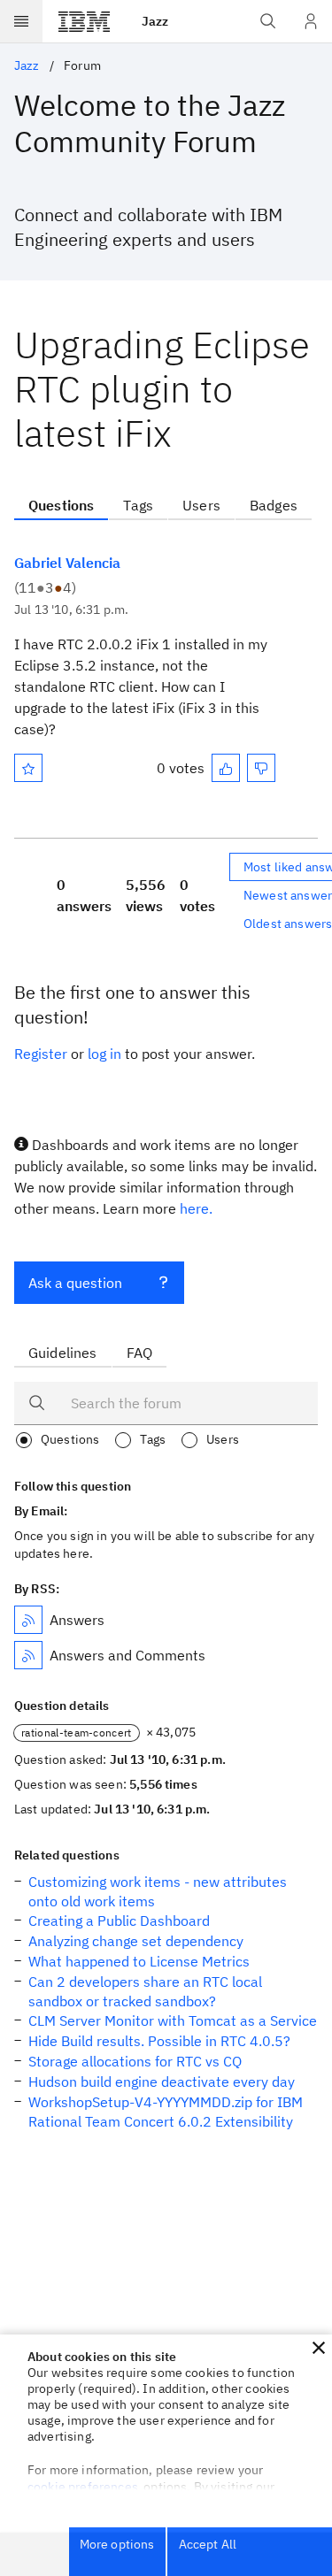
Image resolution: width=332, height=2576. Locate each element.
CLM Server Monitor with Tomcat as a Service (173, 2020)
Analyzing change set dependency (136, 1941)
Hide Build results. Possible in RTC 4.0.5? (159, 2041)
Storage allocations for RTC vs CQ (135, 2061)
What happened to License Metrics (139, 1961)
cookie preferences (83, 2487)
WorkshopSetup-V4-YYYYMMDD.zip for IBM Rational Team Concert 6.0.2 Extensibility (166, 2112)
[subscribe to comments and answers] (28, 1655)
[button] (319, 2348)
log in (104, 1054)
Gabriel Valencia (67, 563)
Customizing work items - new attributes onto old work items (158, 1891)
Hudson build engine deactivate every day (162, 2081)
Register (41, 1054)
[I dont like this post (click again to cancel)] (261, 768)
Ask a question (75, 1283)
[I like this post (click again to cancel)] (226, 768)
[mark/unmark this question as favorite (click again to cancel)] (28, 768)
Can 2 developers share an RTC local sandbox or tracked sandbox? (145, 1991)
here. (196, 1208)
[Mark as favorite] (28, 768)
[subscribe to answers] (28, 1620)
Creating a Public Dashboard (119, 1920)
